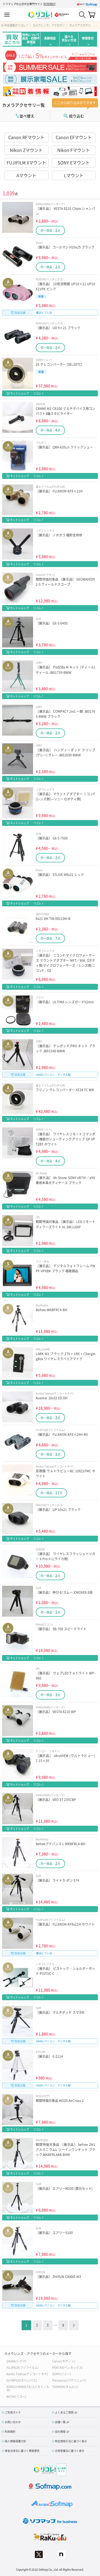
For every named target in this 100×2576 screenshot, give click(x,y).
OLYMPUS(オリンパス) (22, 2380)
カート (92, 15)
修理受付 (88, 38)
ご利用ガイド (13, 2412)
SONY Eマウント (74, 162)
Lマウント (74, 175)
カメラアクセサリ (80, 25)
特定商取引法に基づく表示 (71, 2441)
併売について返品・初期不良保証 (31, 38)
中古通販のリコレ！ (16, 25)
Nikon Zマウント (26, 150)
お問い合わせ (13, 2422)
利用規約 (49, 4)
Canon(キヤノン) (64, 2361)
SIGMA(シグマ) (16, 2361)
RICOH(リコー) (16, 2396)
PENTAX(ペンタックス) (68, 2367)
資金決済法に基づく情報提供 (22, 2451)
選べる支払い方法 (69, 38)
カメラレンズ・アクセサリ (49, 25)
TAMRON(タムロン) (65, 2387)
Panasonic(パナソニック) (69, 2380)
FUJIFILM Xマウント (26, 162)
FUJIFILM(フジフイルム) (23, 2367)
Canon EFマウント (74, 137)
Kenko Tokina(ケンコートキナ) (27, 2374)
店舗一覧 (60, 2422)
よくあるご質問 (64, 2412)
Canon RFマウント (26, 137)
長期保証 (50, 38)
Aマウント (26, 175)
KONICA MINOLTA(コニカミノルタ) (28, 2388)
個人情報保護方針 (15, 2441)
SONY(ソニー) (62, 2374)
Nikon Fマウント (74, 150)
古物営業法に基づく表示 (70, 2451)
